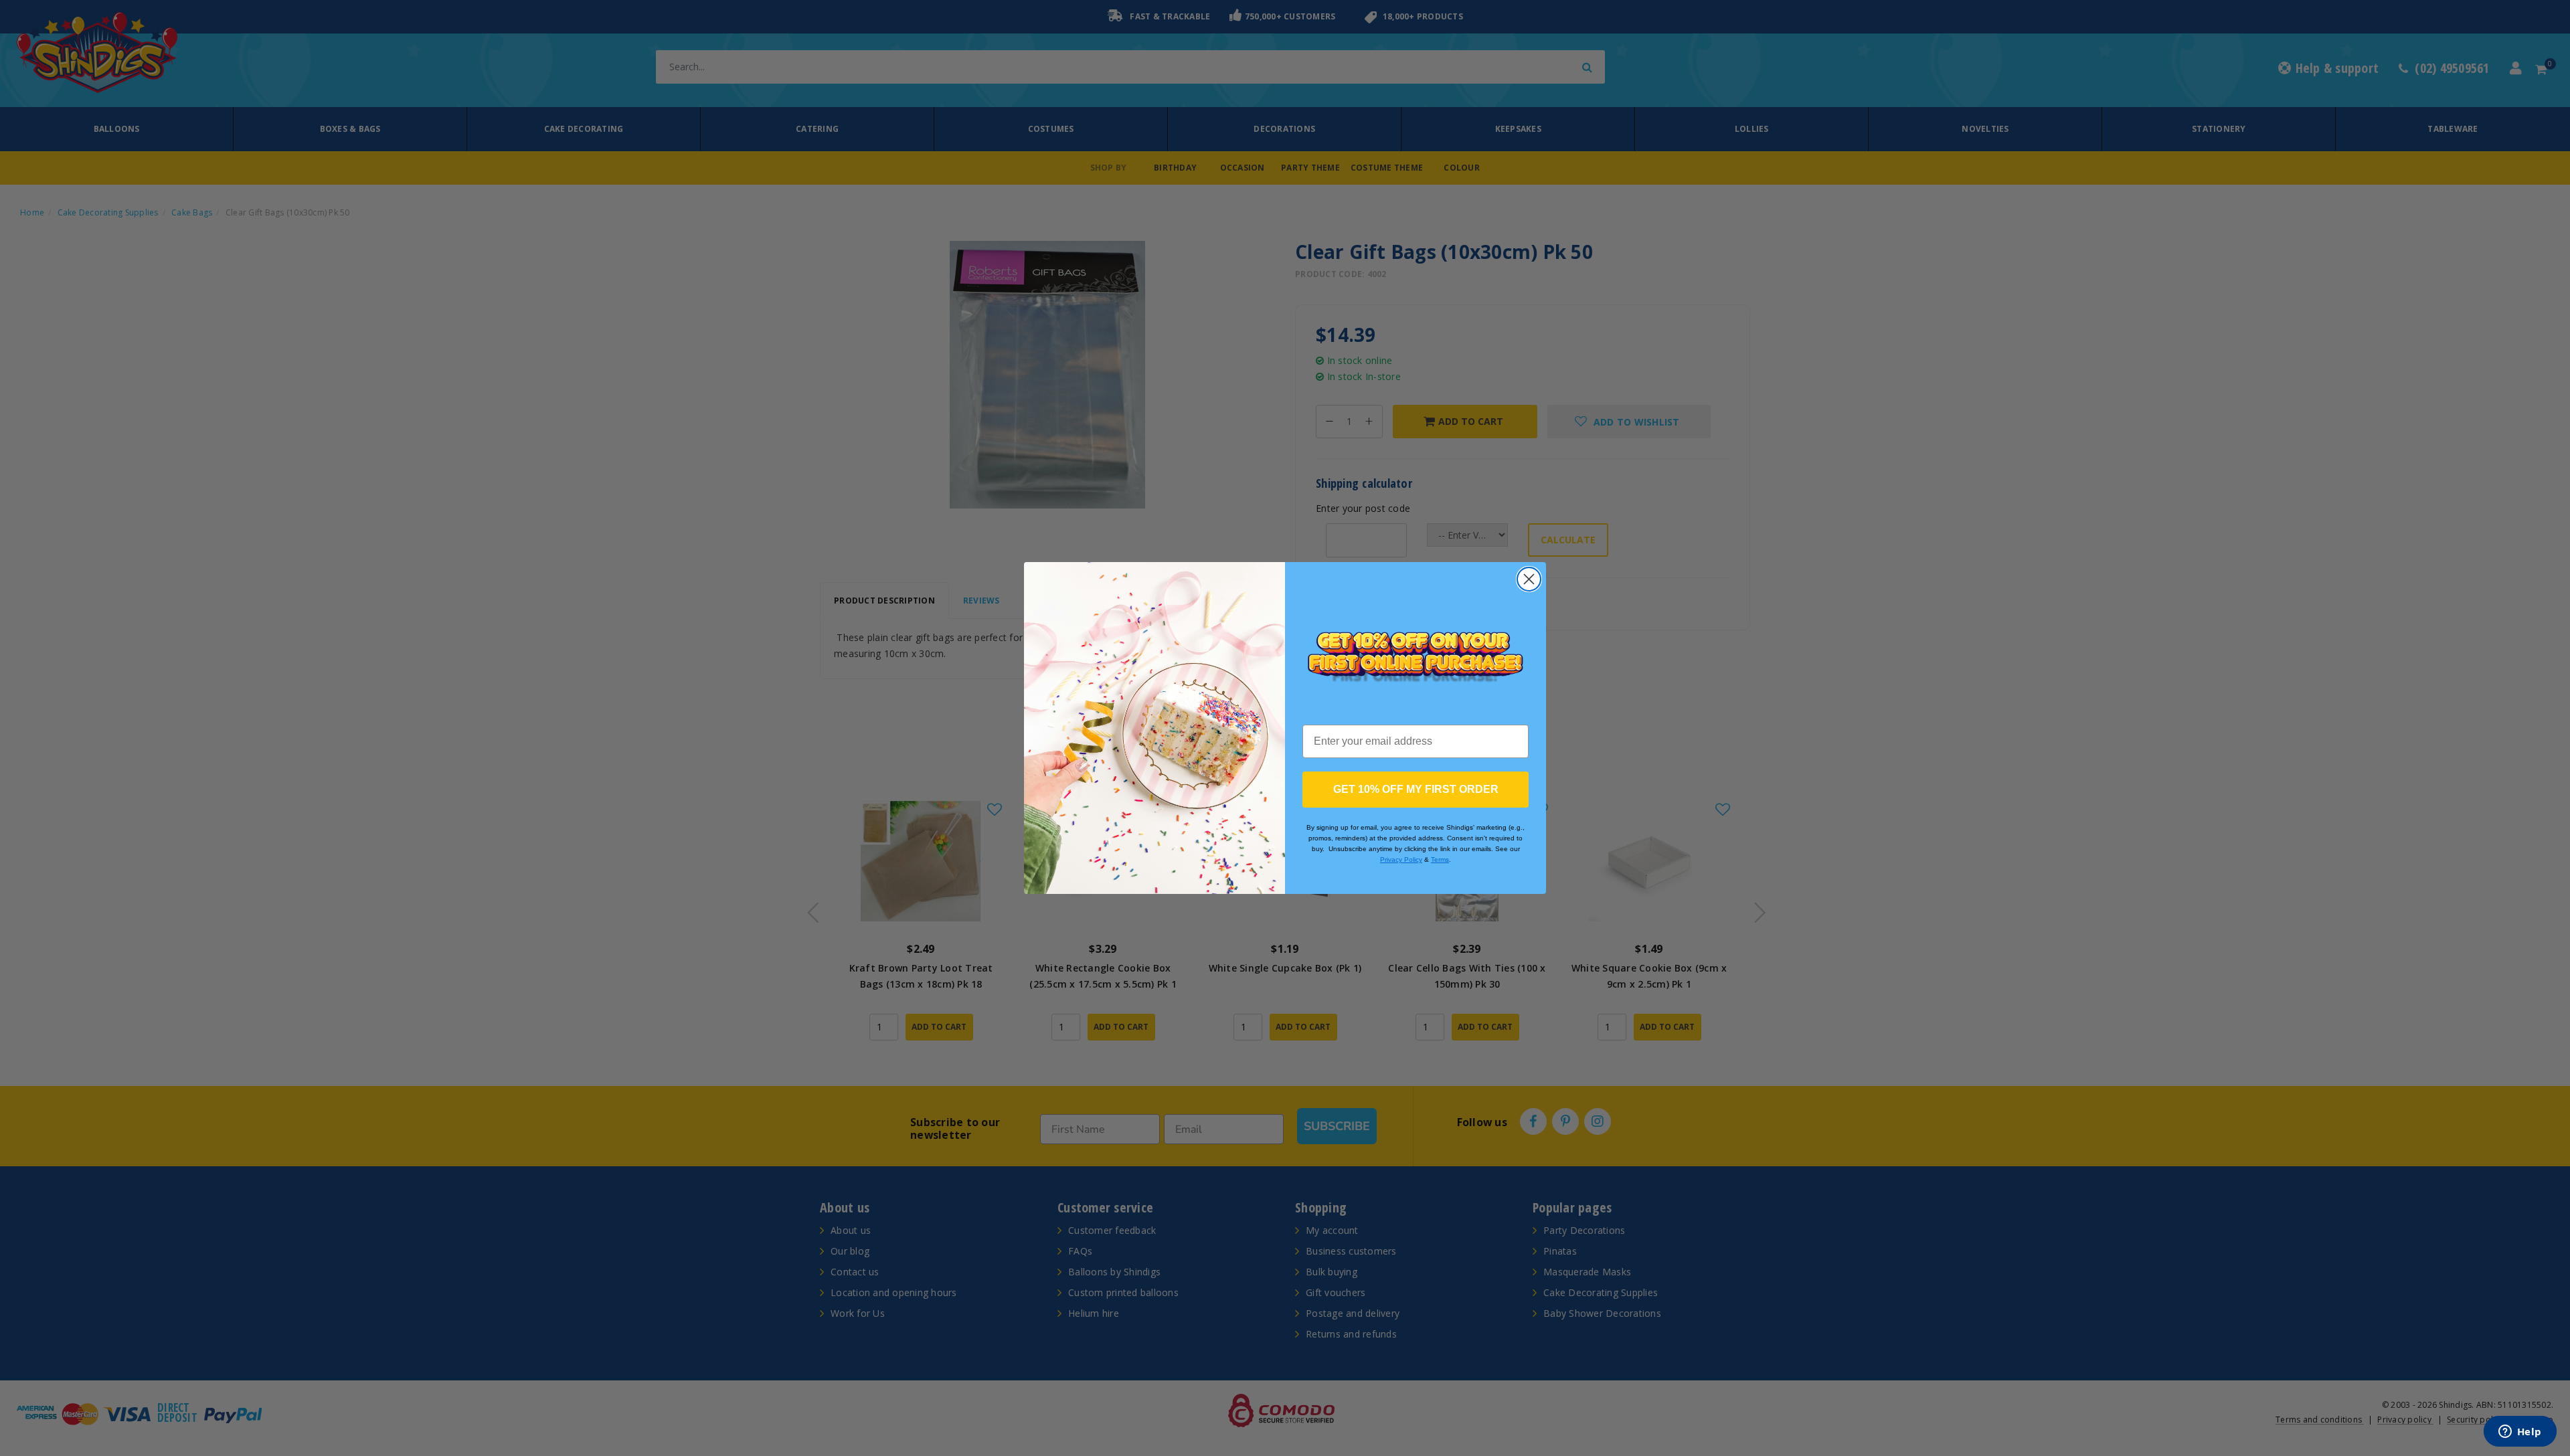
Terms (1440, 859)
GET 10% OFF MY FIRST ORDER (1416, 789)
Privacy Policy (1401, 859)
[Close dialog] (1529, 579)
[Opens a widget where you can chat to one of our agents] (2520, 1433)
